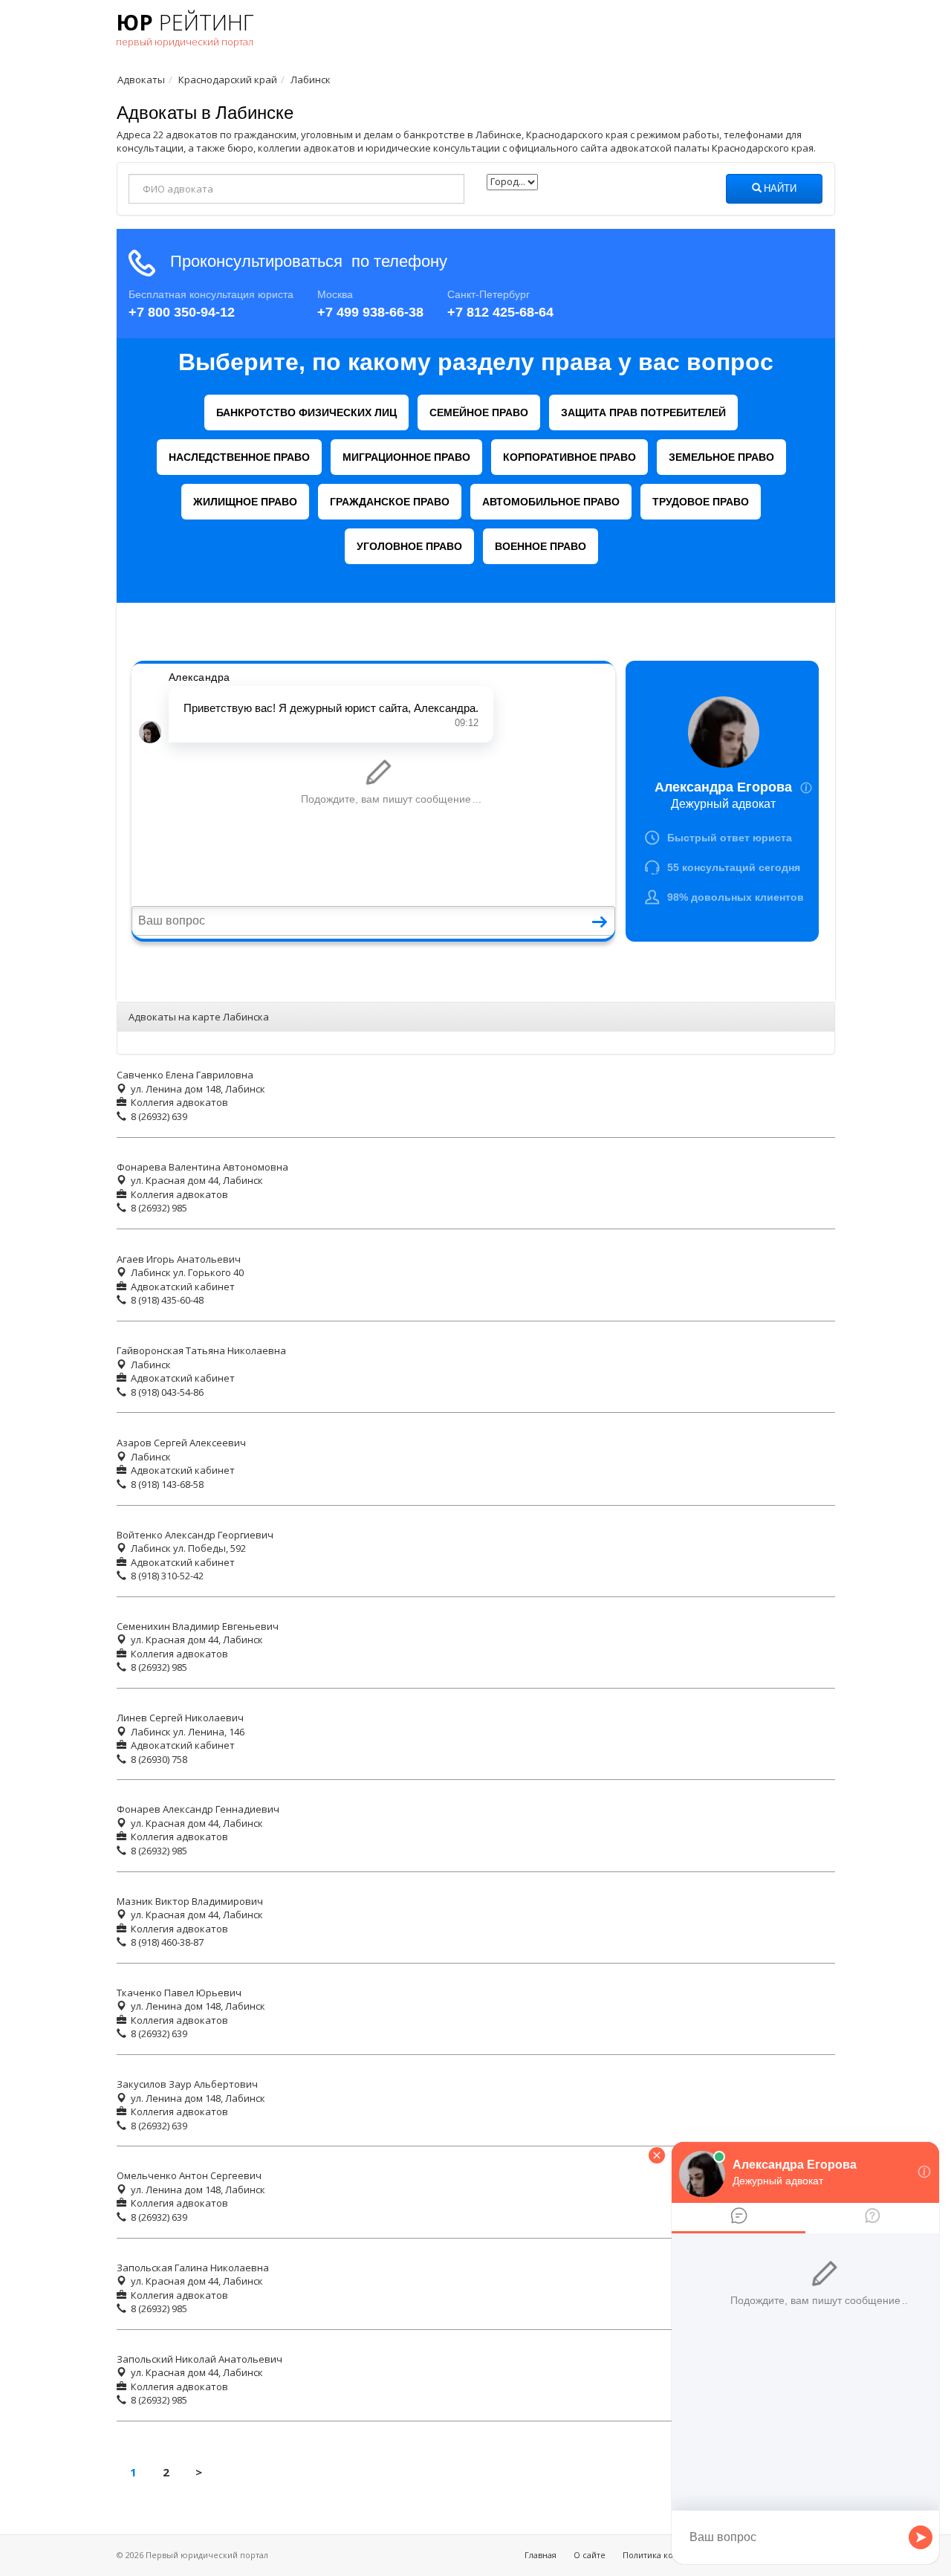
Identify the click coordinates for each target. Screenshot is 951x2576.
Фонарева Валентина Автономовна (202, 1167)
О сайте (590, 2555)
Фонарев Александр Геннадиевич (198, 1809)
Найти (779, 189)
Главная (541, 2555)
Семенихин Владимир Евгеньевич (198, 1626)
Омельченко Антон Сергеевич (189, 2175)
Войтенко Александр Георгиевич (195, 1535)
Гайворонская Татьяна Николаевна (201, 1350)
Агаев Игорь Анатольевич (179, 1259)
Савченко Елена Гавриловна (185, 1075)
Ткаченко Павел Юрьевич (179, 1993)
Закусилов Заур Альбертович (187, 2084)
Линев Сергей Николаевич (180, 1718)
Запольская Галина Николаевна (193, 2268)
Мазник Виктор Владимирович (190, 1901)
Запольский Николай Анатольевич (199, 2359)
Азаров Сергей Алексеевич (181, 1443)
